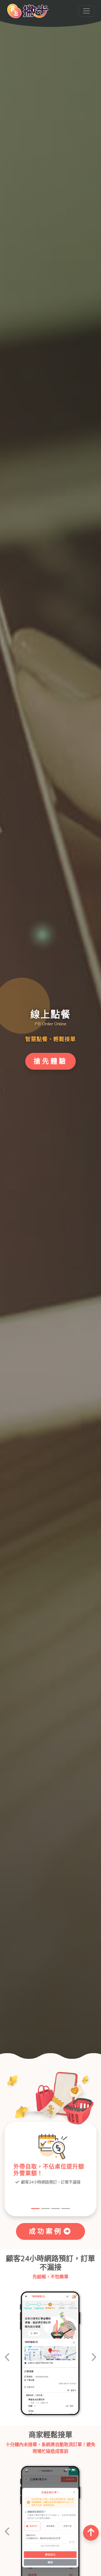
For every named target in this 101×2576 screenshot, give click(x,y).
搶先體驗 (50, 1061)
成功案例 (46, 2231)
